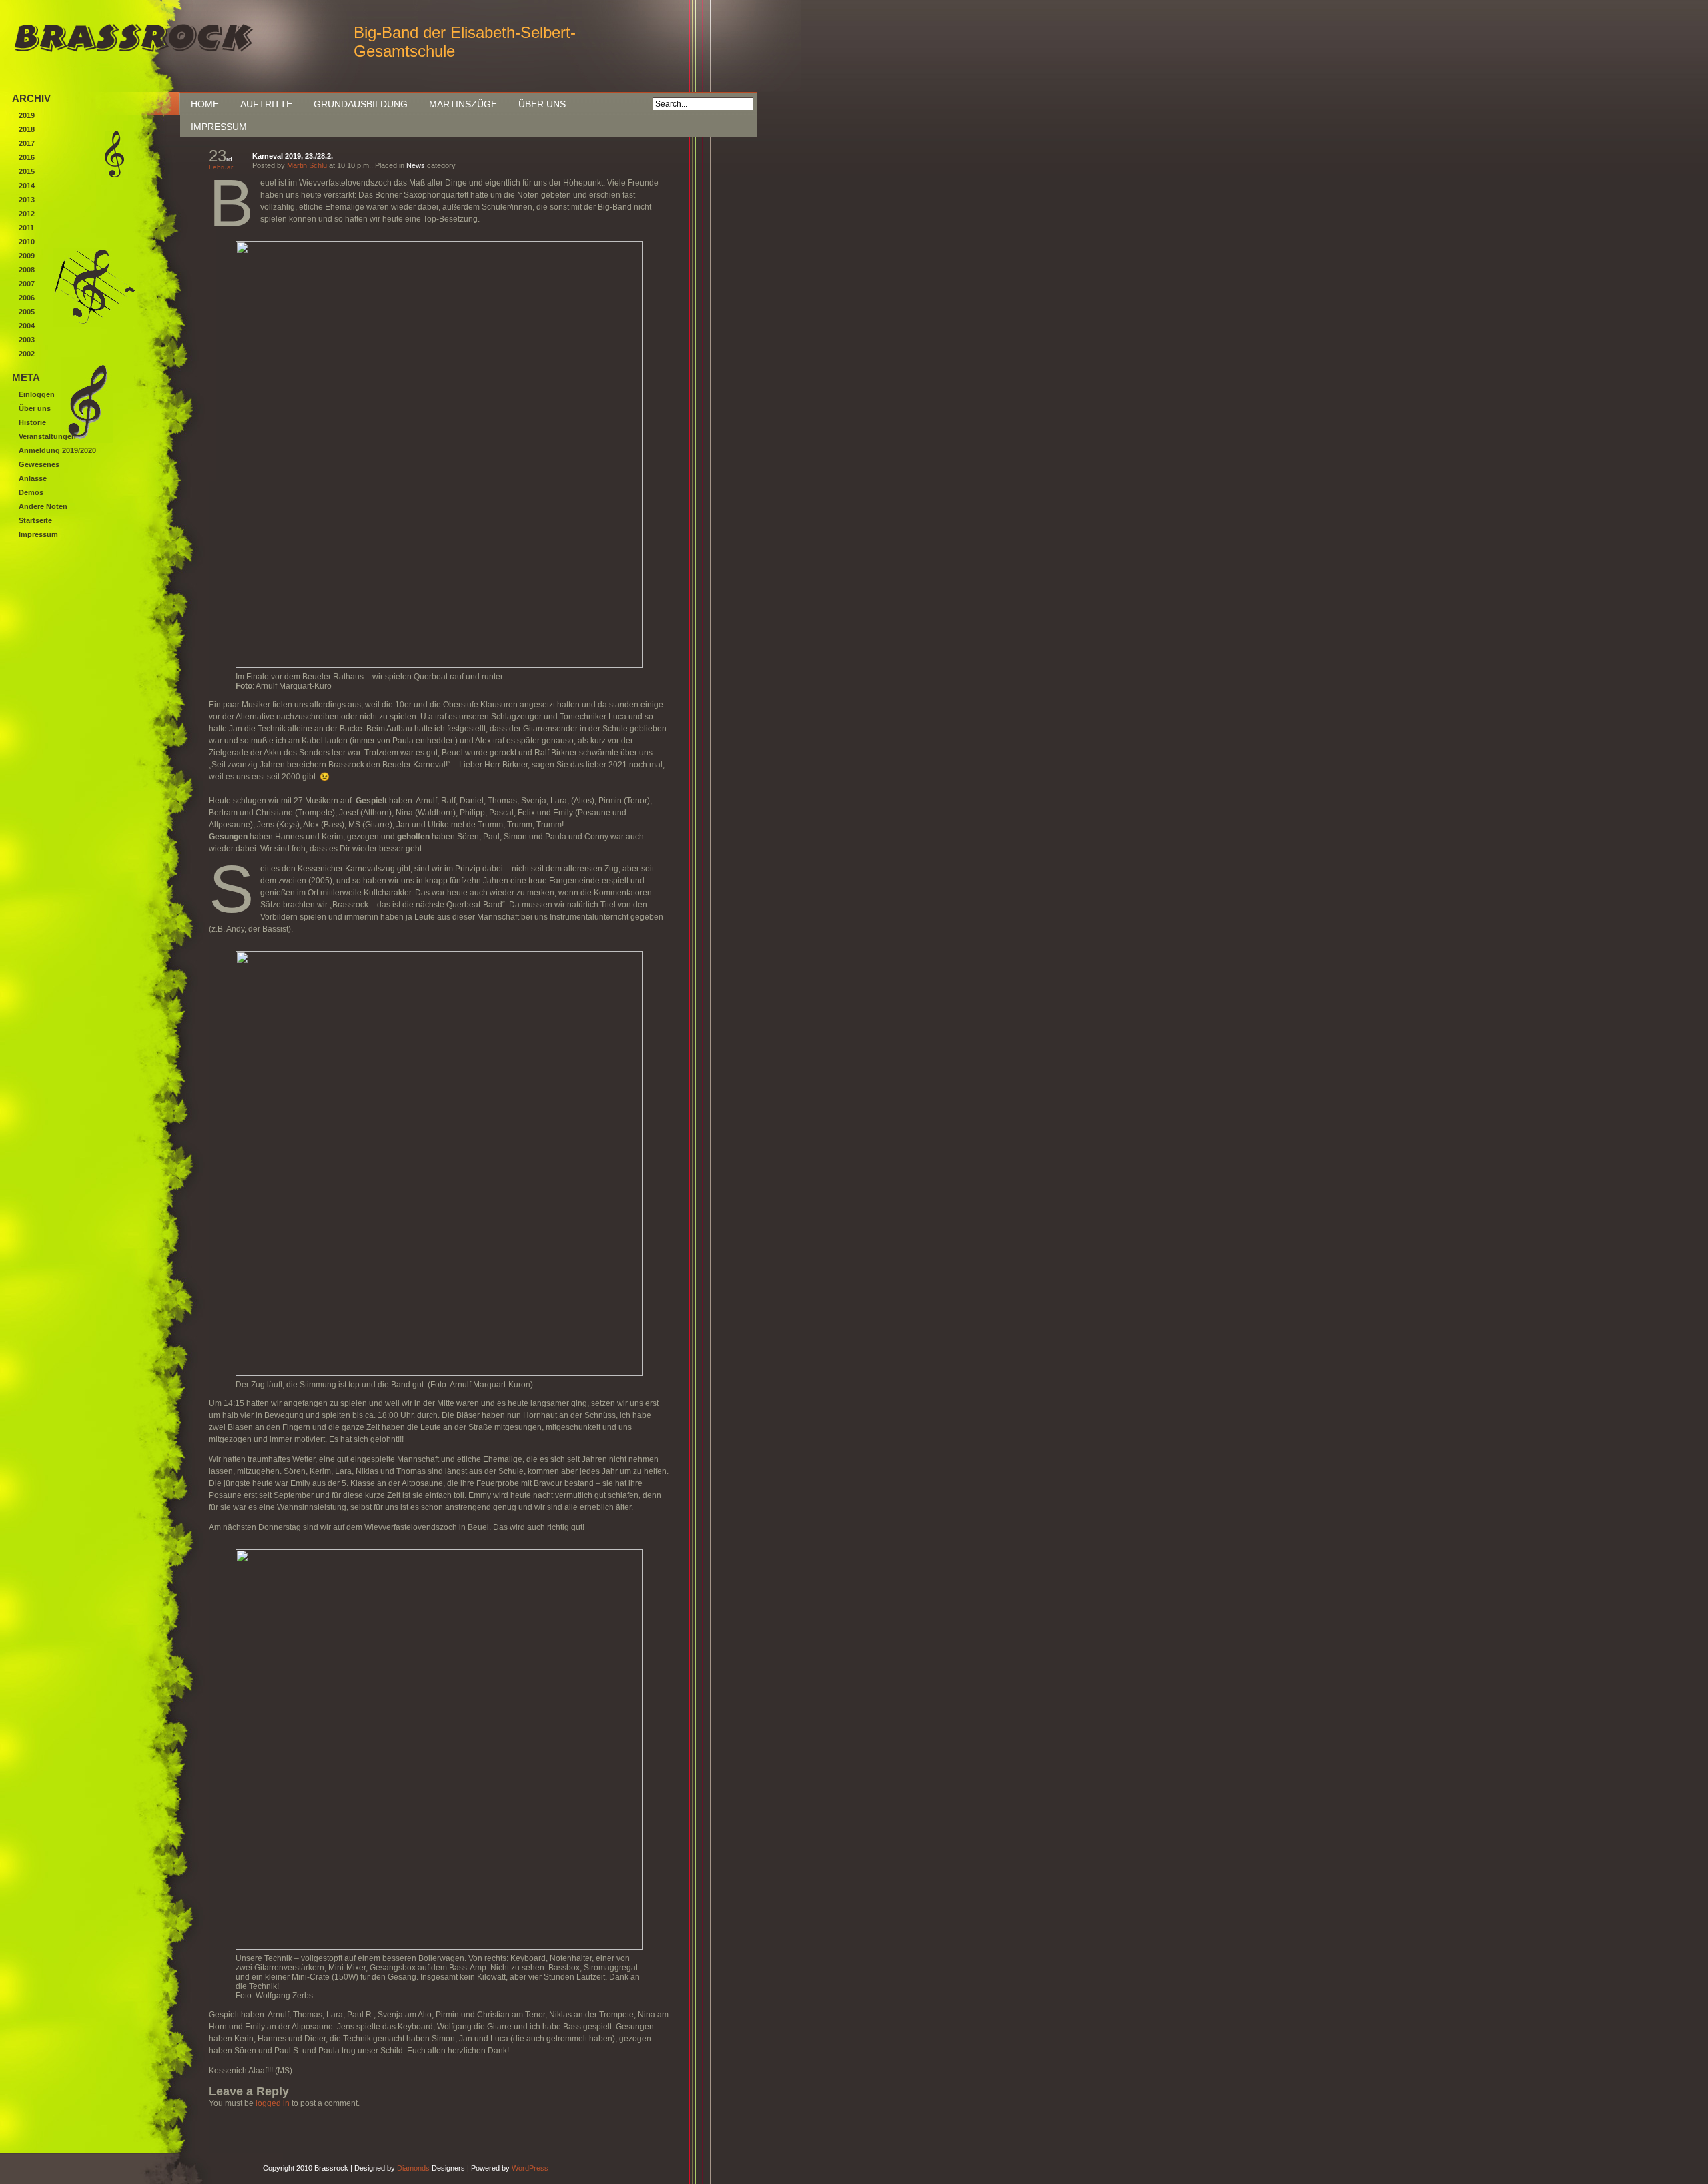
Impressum (219, 127)
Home (205, 104)
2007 (27, 284)
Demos (31, 492)
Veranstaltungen (47, 436)
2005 (27, 312)
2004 (27, 326)
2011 (26, 228)
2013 (27, 200)
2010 (27, 242)
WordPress (530, 2168)
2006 (27, 298)
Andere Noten (43, 506)
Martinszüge (463, 104)
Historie (32, 422)
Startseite (35, 520)
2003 (27, 340)
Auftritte (266, 104)
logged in (273, 2103)
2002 (27, 354)
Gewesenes (39, 464)
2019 (27, 115)
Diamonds (413, 2168)
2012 (27, 214)
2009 (27, 256)
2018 (27, 129)
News (416, 165)
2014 (27, 186)
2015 (27, 171)
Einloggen (37, 394)
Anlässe (33, 478)
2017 (27, 143)
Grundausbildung (361, 104)
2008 (27, 270)
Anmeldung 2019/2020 (57, 450)
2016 (27, 157)
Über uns (542, 104)
